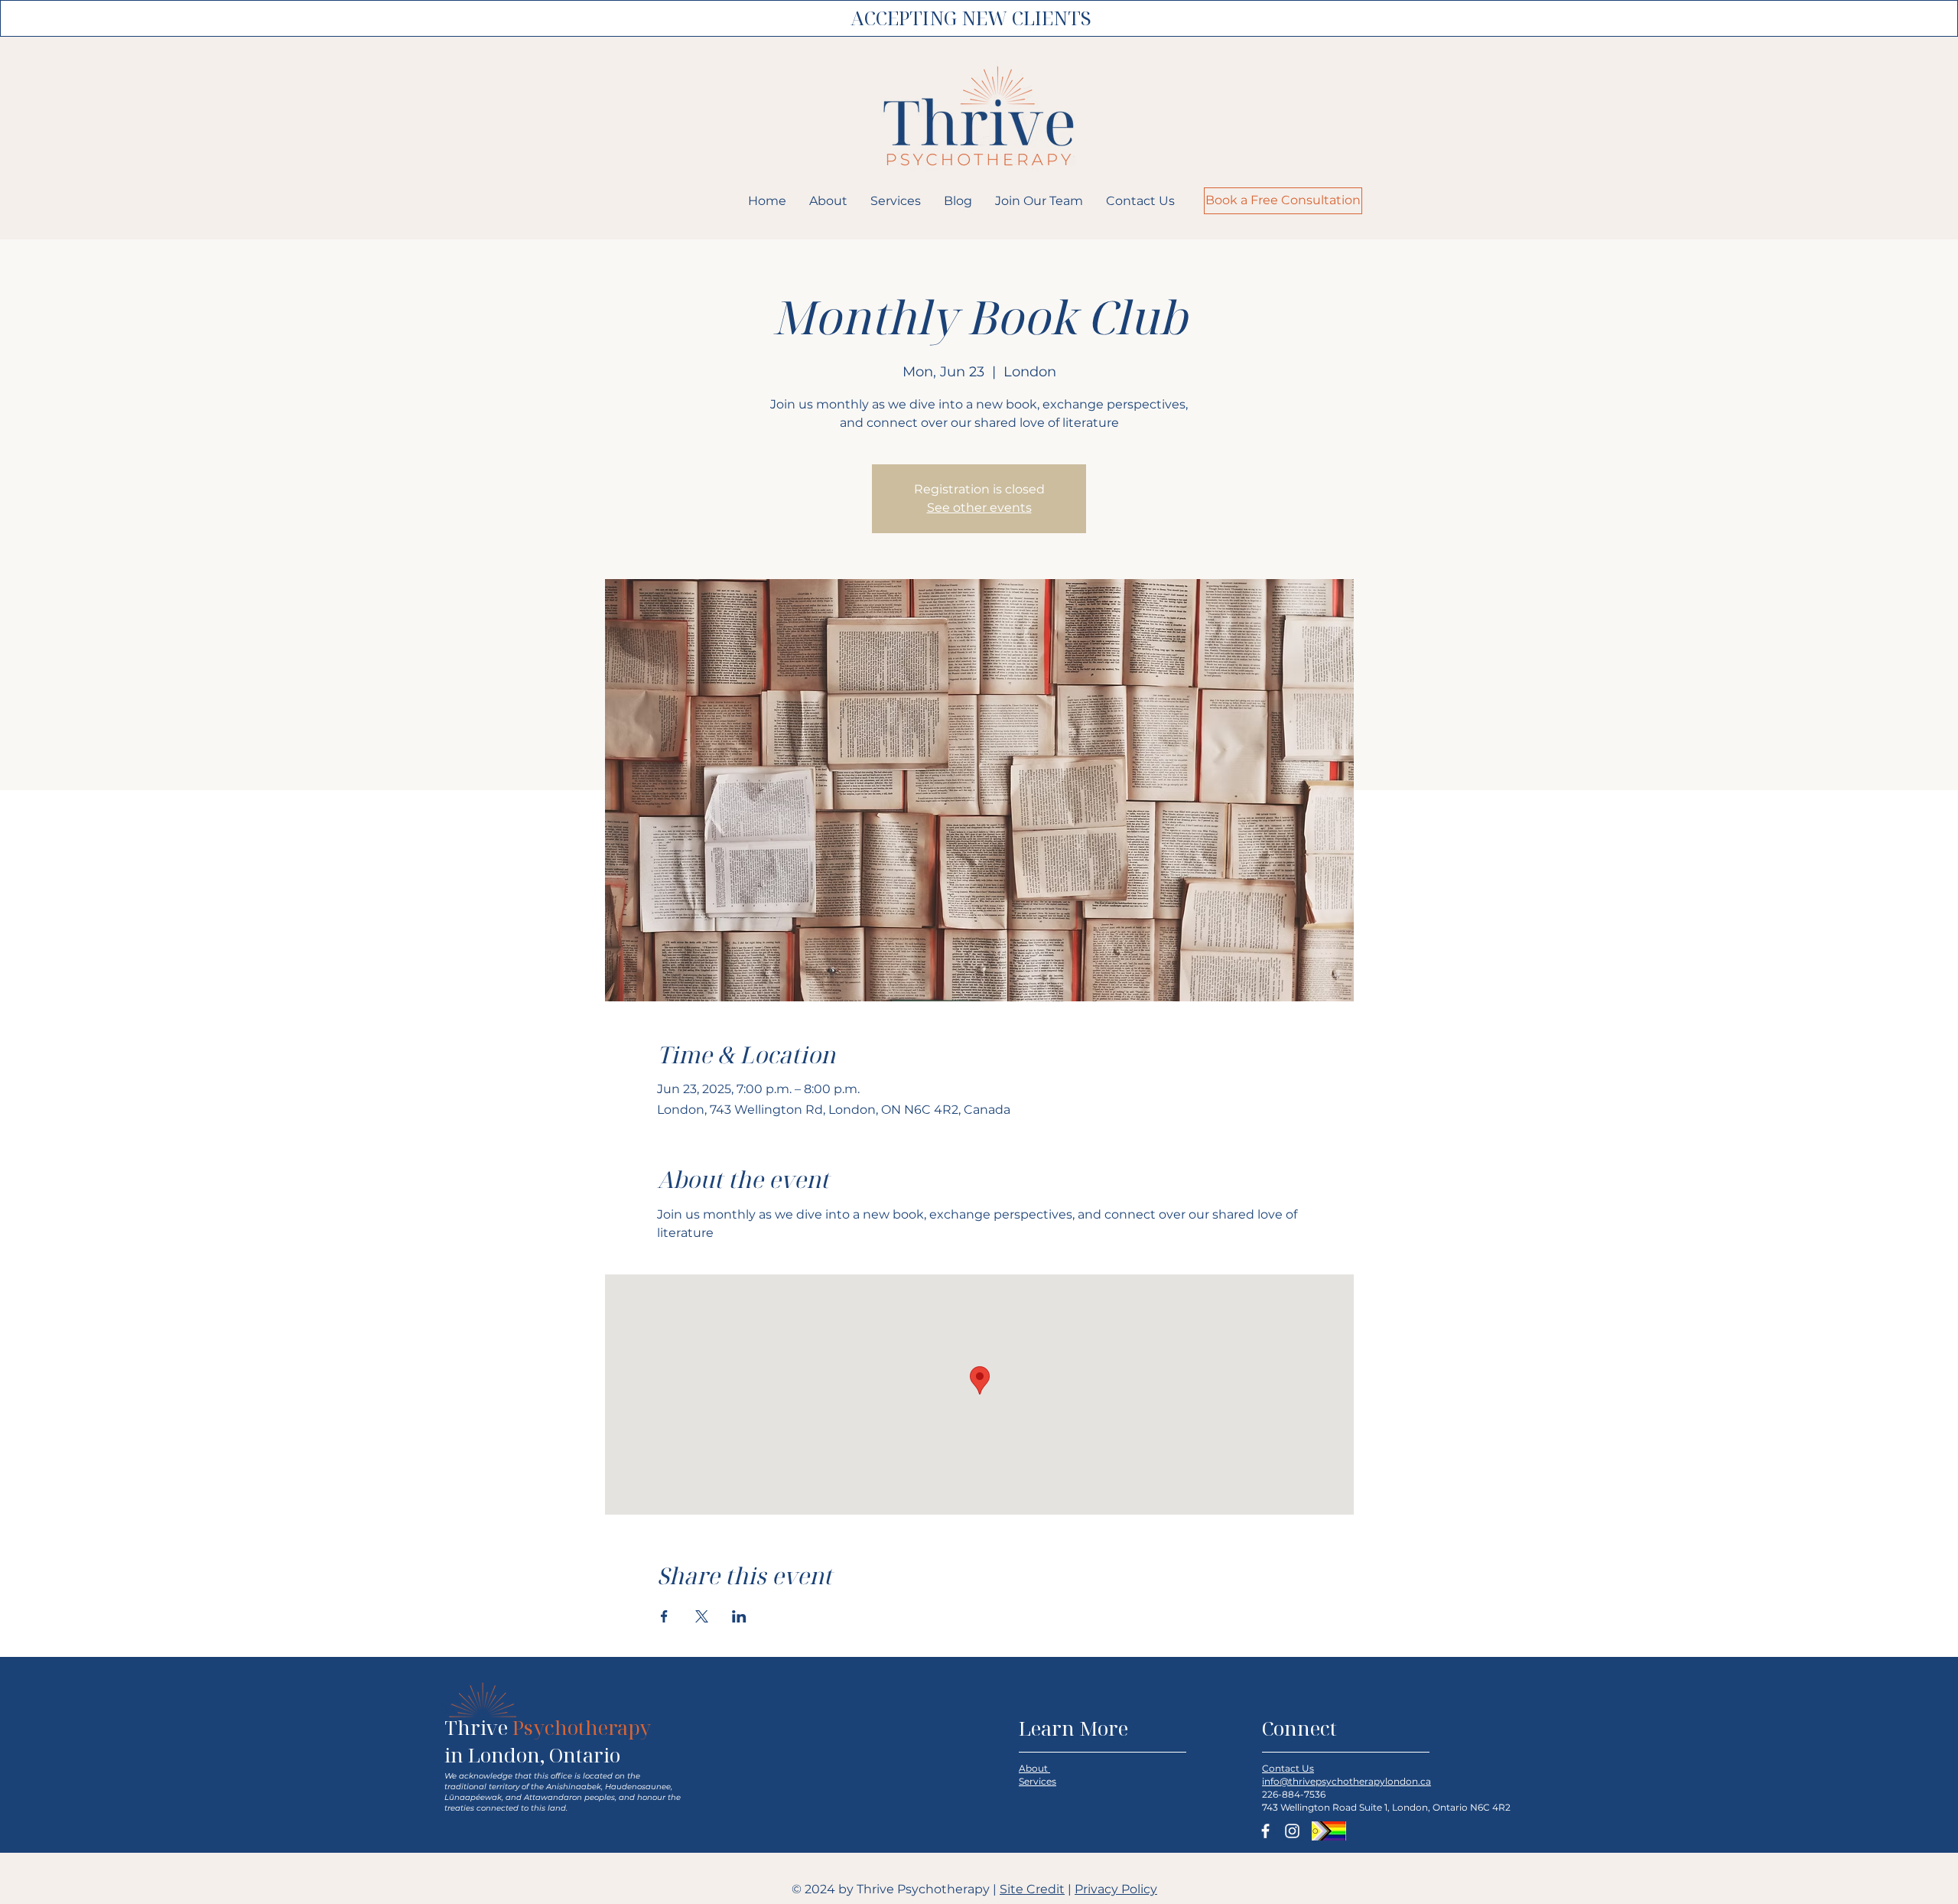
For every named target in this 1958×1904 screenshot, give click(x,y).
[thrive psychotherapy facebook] (1265, 1831)
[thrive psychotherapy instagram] (1292, 1831)
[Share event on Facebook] (664, 1616)
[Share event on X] (702, 1616)
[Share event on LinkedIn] (739, 1616)
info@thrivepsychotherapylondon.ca (1347, 1781)
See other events (979, 508)
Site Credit (1032, 1889)
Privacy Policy (1116, 1889)
